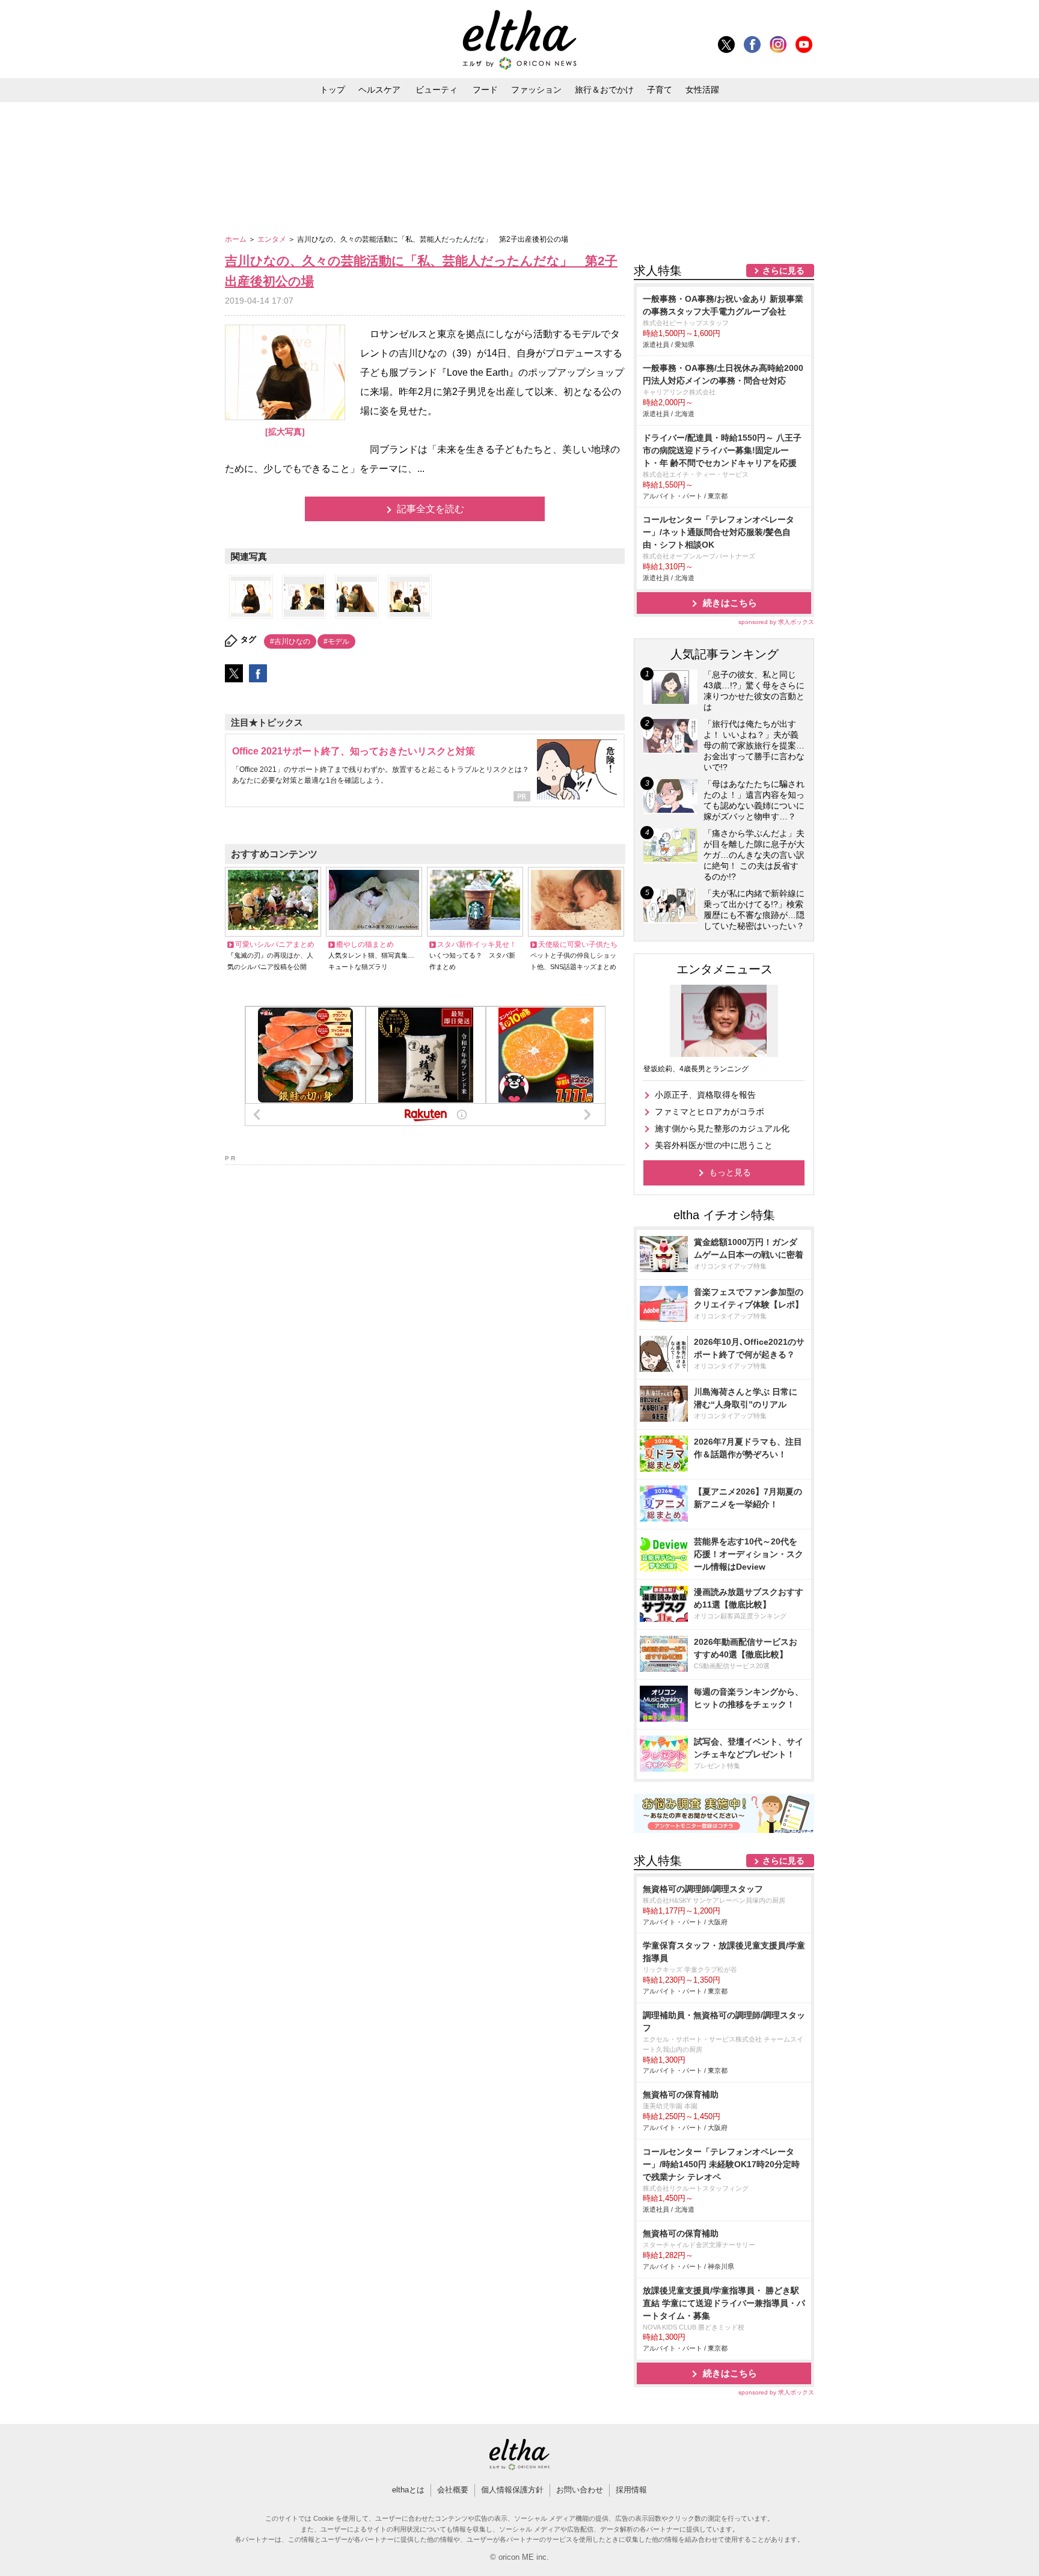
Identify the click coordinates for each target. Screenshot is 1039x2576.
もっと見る (730, 1172)
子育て (660, 90)
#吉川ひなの (290, 641)
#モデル (336, 641)
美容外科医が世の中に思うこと (714, 1145)
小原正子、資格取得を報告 (705, 1095)
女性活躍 (702, 90)
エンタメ (273, 239)
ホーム (237, 239)
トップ (333, 90)
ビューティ (437, 90)
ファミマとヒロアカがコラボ (710, 1112)
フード (485, 90)
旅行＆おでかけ (604, 90)
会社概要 (453, 2490)
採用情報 (631, 2490)
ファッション (536, 90)
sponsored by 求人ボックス (776, 622)
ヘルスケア (379, 90)
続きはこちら (730, 603)
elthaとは (408, 2490)
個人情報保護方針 (512, 2490)
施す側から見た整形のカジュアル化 (722, 1128)
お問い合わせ (580, 2490)
